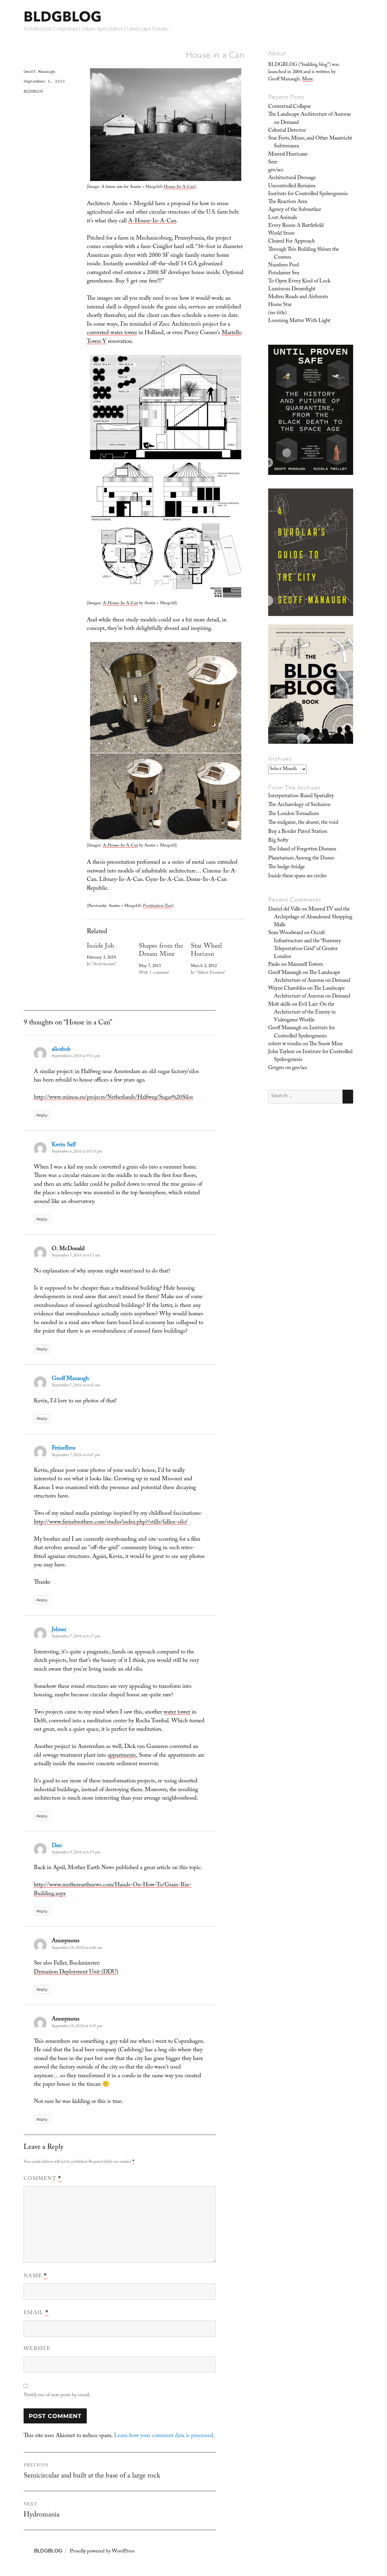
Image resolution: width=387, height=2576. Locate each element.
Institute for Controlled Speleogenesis (308, 194)
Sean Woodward (286, 933)
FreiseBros (64, 1449)
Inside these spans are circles (297, 876)
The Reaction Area (288, 202)
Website (37, 2349)
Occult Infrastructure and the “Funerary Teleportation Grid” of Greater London (307, 945)
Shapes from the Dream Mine (161, 951)
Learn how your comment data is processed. (164, 2436)
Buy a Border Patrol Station (298, 832)
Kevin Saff (64, 1145)
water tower (177, 1713)
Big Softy (278, 841)
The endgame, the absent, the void (303, 823)
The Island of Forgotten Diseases (302, 850)
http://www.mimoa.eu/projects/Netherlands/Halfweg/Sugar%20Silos (114, 1098)
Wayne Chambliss (287, 989)
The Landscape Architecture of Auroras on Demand (309, 119)
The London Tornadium (294, 814)
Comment (43, 2179)
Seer (273, 163)
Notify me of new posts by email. (57, 2395)
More (307, 80)
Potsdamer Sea (284, 273)
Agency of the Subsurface (295, 210)
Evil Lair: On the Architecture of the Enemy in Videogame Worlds (305, 1013)
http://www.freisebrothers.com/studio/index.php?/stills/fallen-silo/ (111, 1523)
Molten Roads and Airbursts (298, 297)
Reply (42, 1115)
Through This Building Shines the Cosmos (304, 254)
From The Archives (294, 788)
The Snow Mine (326, 1044)
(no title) (278, 313)
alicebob (61, 1050)
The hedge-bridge (286, 867)
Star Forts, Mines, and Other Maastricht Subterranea (310, 143)
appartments (122, 1756)
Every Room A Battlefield (296, 226)
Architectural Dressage (292, 178)
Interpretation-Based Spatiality (301, 796)
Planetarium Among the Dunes (301, 859)
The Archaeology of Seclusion (299, 805)
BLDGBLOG (63, 16)
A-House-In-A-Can (152, 221)
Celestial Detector (287, 131)
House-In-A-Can (179, 187)
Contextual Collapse (289, 107)
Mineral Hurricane (288, 155)
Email (36, 2313)
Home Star (280, 305)
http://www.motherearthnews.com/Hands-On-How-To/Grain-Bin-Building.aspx (113, 1890)
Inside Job (100, 947)
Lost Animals (283, 218)
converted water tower (112, 333)
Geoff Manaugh (39, 72)
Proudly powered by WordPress (102, 2552)
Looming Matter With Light (299, 321)
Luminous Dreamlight (292, 289)
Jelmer (59, 1630)
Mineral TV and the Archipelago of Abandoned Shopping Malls (313, 918)
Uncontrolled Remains (292, 186)
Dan (57, 1846)
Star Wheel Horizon (206, 951)
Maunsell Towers (305, 965)
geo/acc (276, 170)
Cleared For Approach (291, 242)
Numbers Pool (283, 266)
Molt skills (279, 1005)
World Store (281, 234)
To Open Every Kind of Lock (299, 282)
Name (36, 2276)
